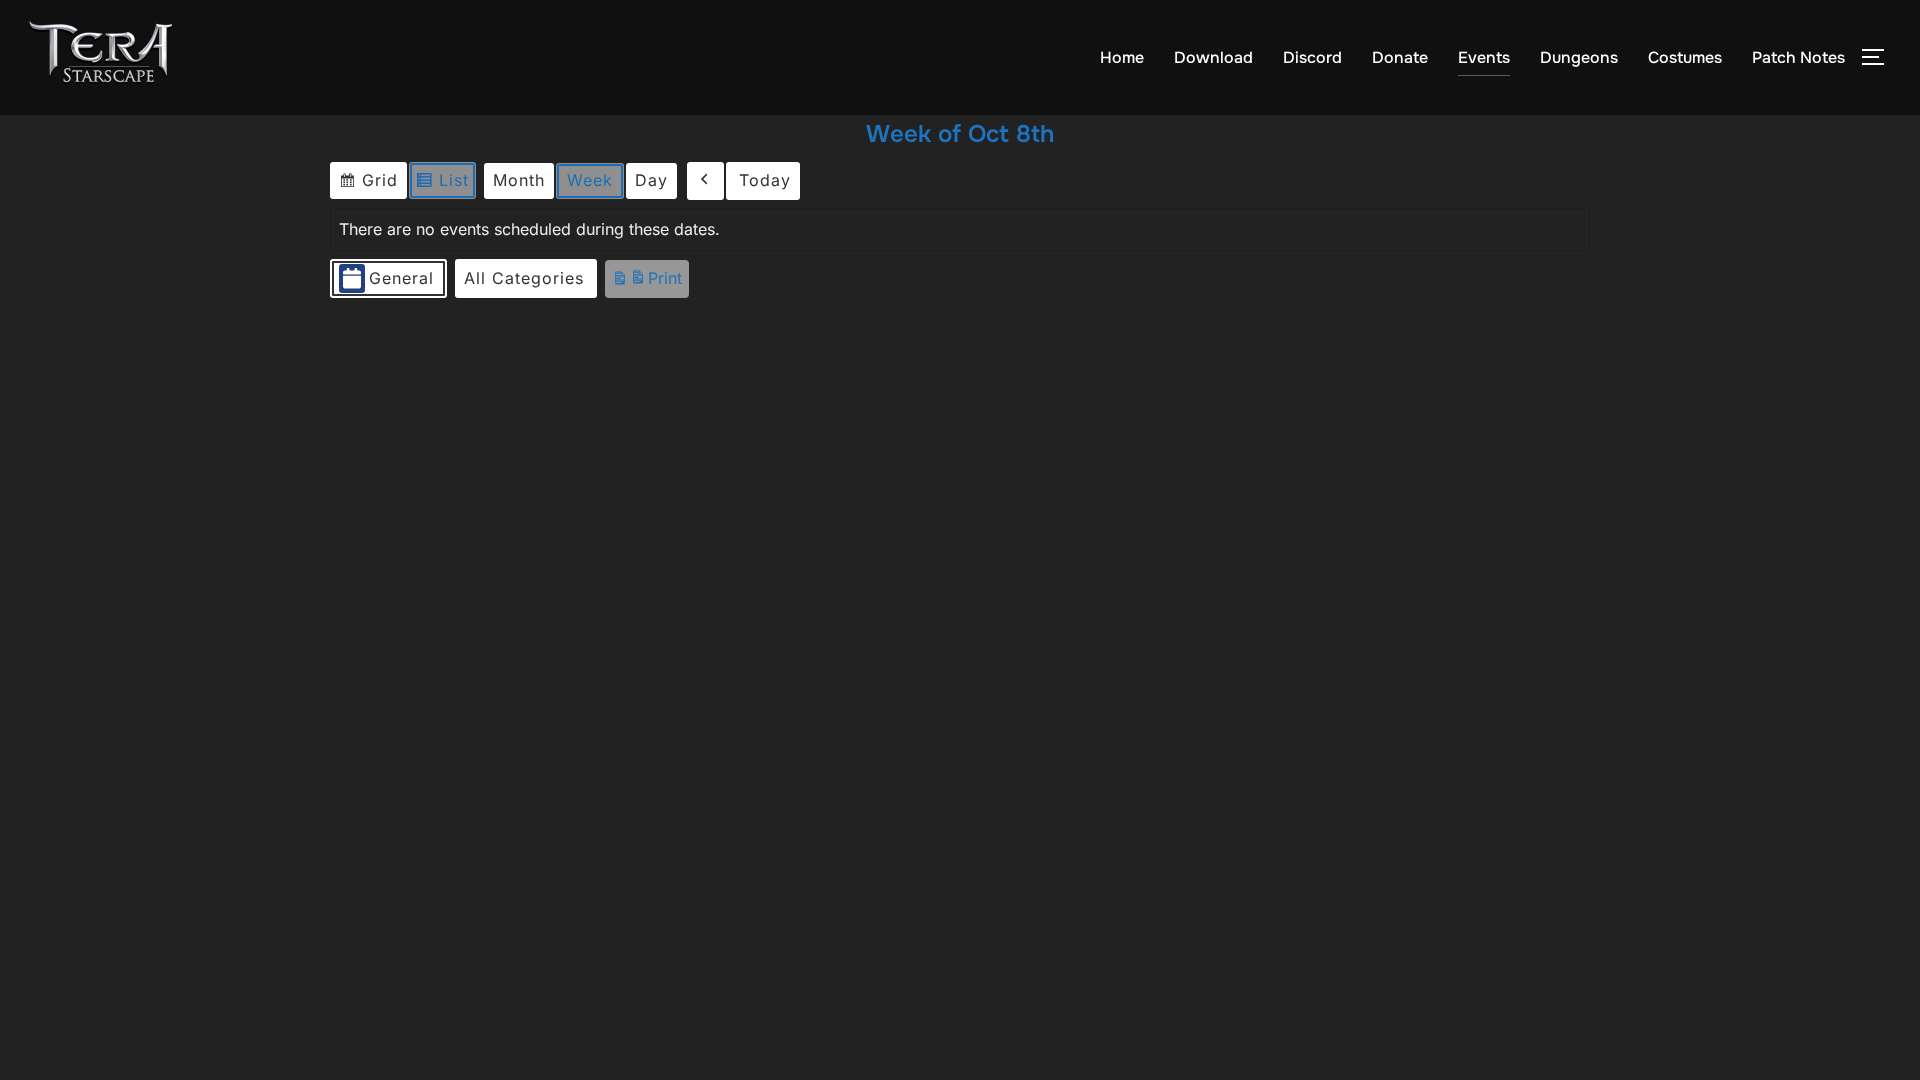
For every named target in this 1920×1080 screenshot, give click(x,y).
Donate (1400, 57)
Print (646, 283)
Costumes (1685, 57)
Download (1213, 57)
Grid (371, 184)
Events (1484, 57)
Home (1122, 57)
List (445, 184)
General (401, 278)
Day (651, 180)
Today (765, 180)
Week (590, 180)
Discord (1312, 57)
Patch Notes (1798, 57)
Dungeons (1579, 57)
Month (519, 180)
